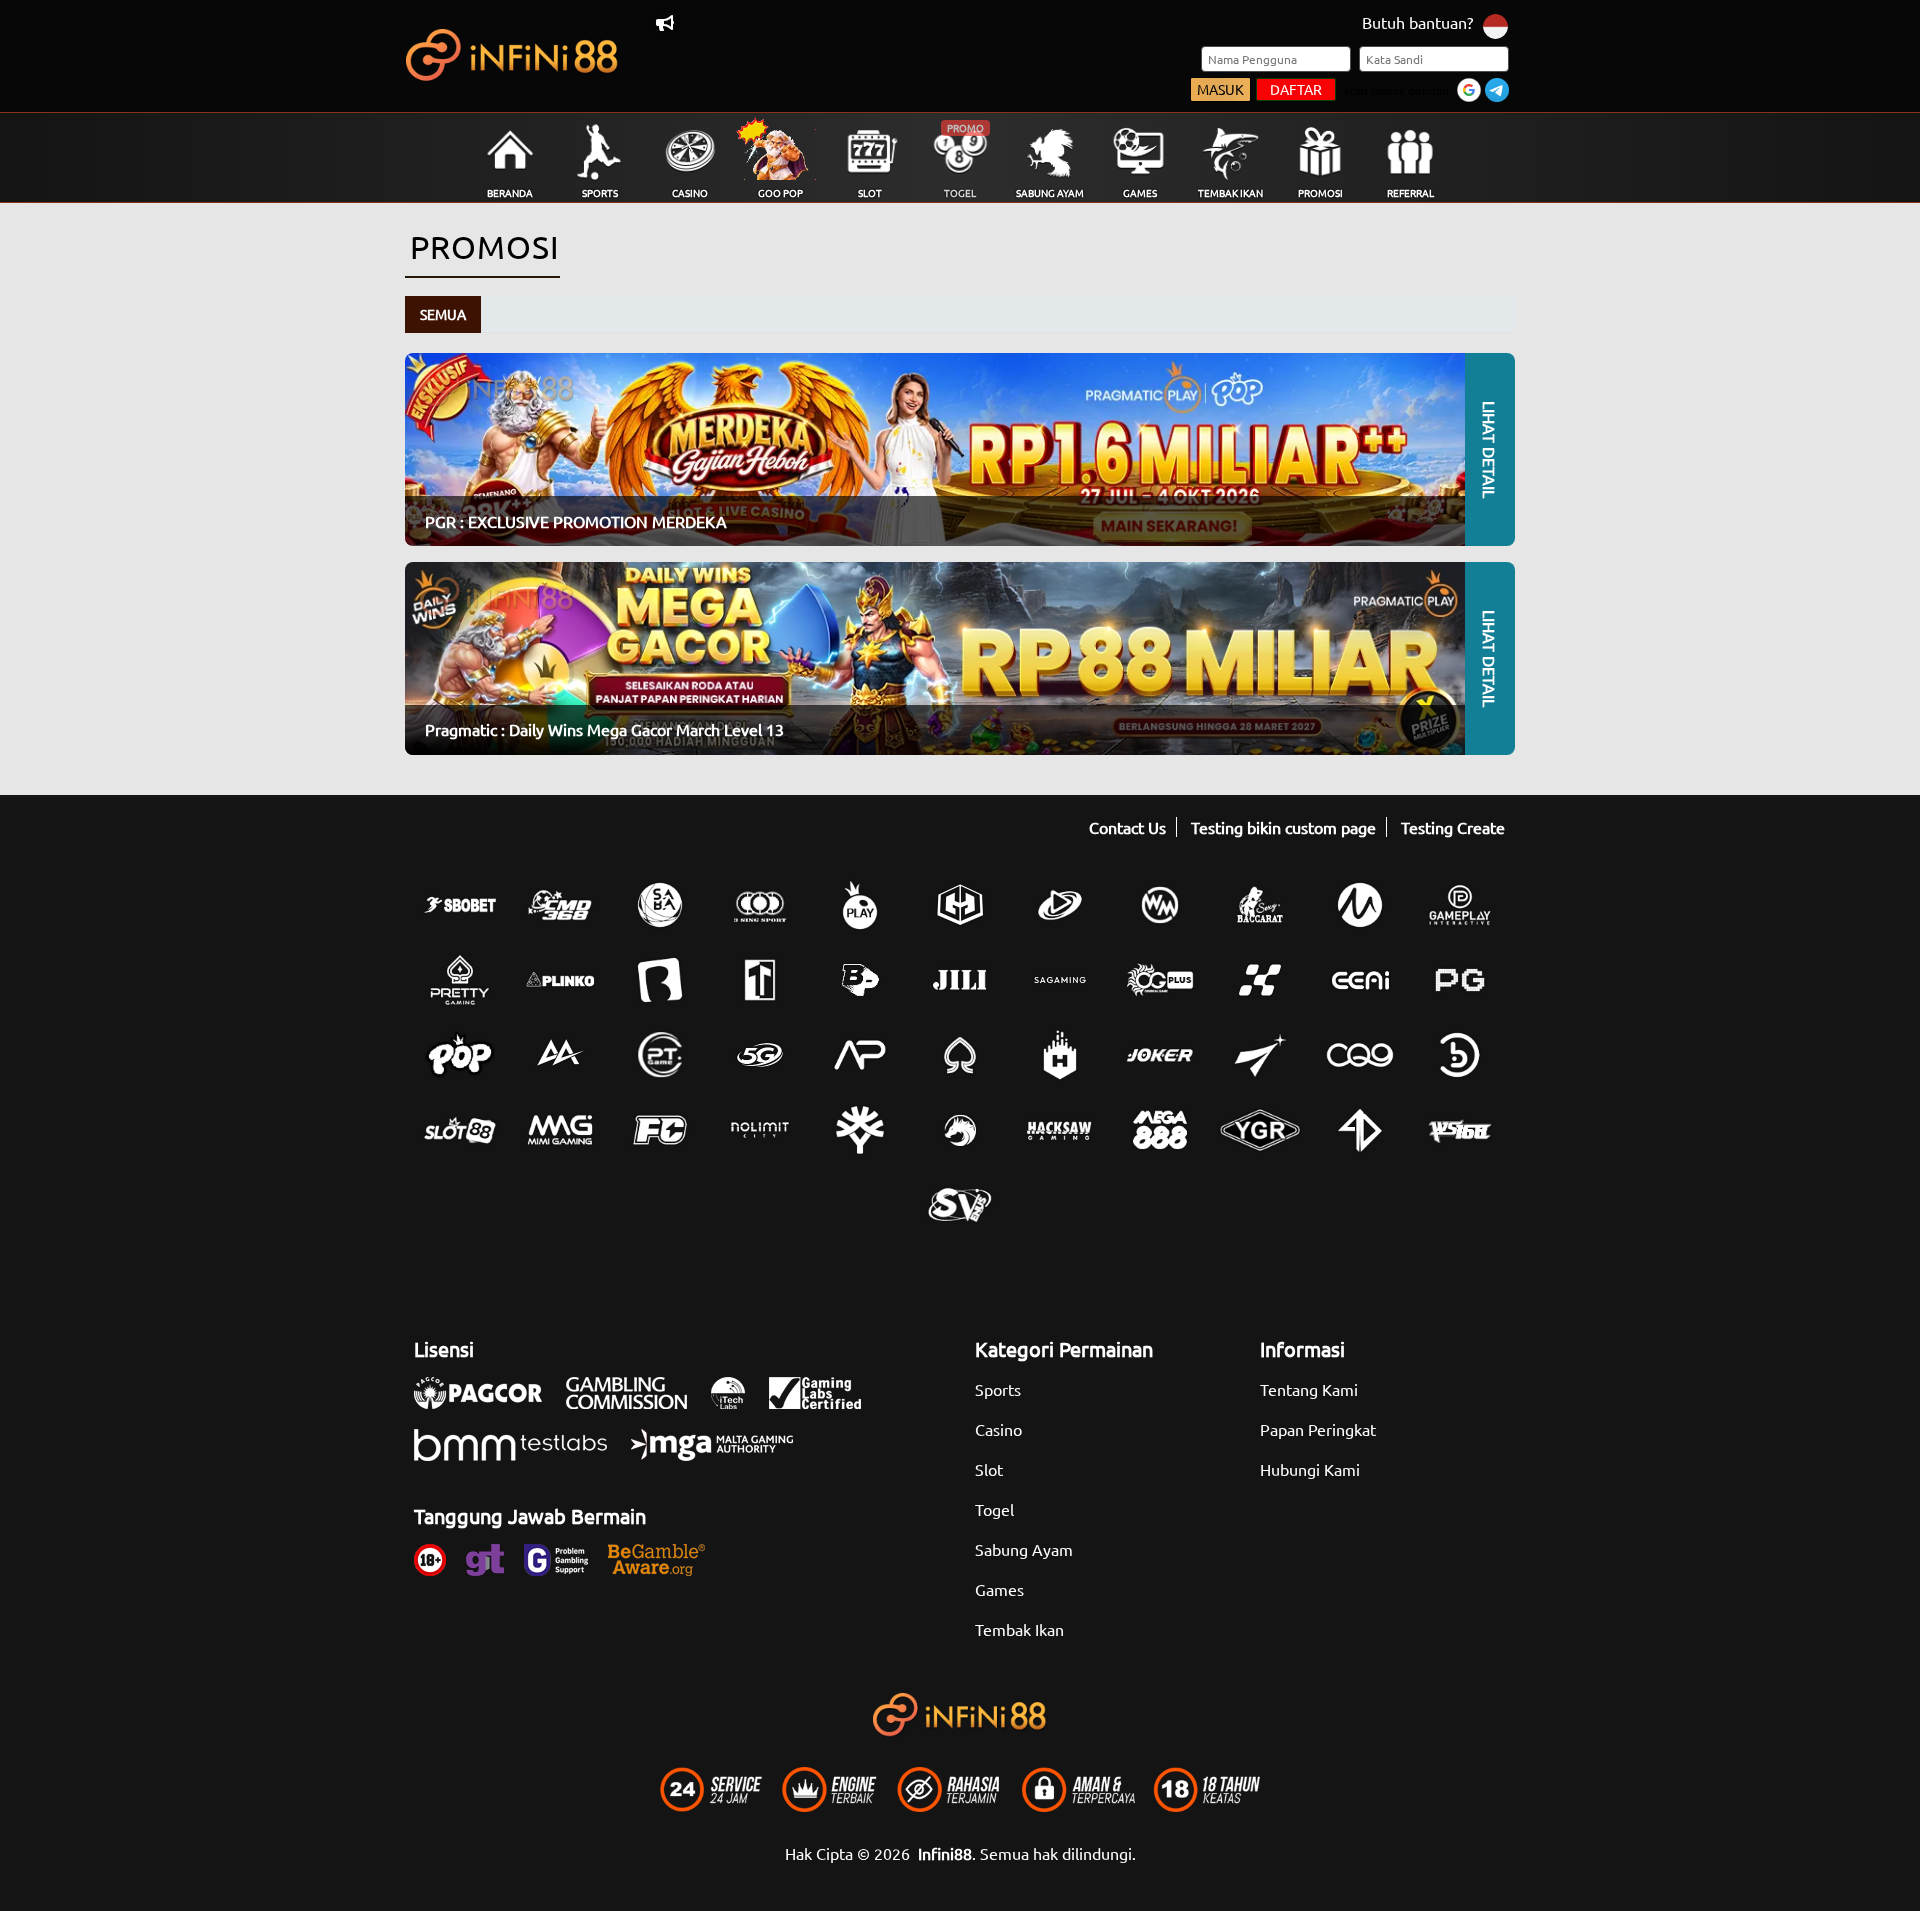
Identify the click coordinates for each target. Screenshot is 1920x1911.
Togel (994, 1509)
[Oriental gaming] (1160, 980)
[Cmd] (560, 905)
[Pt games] (660, 1055)
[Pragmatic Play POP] (460, 1055)
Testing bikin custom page (1283, 827)
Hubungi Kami (1310, 1469)
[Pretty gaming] (460, 980)
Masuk (1220, 89)
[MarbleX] (1260, 980)
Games (999, 1589)
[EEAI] (1360, 980)
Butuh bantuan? (1417, 22)
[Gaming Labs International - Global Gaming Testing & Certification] (825, 1403)
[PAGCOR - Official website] (488, 1403)
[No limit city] (760, 1130)
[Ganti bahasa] (1495, 24)
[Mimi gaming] (560, 1130)
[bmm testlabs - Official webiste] (520, 1455)
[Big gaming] (660, 980)
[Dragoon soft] (960, 1130)
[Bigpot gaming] (860, 980)
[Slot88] (460, 1130)
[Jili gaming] (960, 980)
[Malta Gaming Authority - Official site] (722, 1455)
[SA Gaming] (1060, 980)
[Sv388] (960, 1205)
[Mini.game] (560, 980)
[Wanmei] (1160, 905)
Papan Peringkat (1318, 1429)
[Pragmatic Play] (860, 905)
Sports (998, 1389)
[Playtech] (1060, 905)
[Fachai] (660, 1130)
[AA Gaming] (560, 1055)
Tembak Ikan (1019, 1629)
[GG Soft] (960, 905)
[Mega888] (1160, 1130)
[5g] (760, 1055)
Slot (989, 1469)
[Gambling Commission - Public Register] (636, 1403)
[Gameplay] (1460, 905)
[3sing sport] (760, 905)
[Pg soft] (1460, 980)
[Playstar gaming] (1260, 1055)
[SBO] (460, 905)
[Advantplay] (860, 1055)
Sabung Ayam (1024, 1549)
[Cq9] (1360, 1055)
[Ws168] (1460, 1130)
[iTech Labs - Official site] (738, 1403)
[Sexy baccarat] (1260, 905)
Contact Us (1127, 827)
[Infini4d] (1360, 1130)
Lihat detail (1490, 449)
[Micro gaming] (1360, 905)
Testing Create (1453, 827)
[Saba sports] (660, 905)
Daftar (1296, 89)
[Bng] (1460, 1055)
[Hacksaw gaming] (1060, 1130)
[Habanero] (1060, 1055)
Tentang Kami (1309, 1389)
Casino (998, 1429)
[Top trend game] (760, 980)
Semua (443, 314)
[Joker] (1160, 1055)
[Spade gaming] (960, 1055)
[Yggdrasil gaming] (860, 1130)
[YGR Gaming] (1260, 1130)
